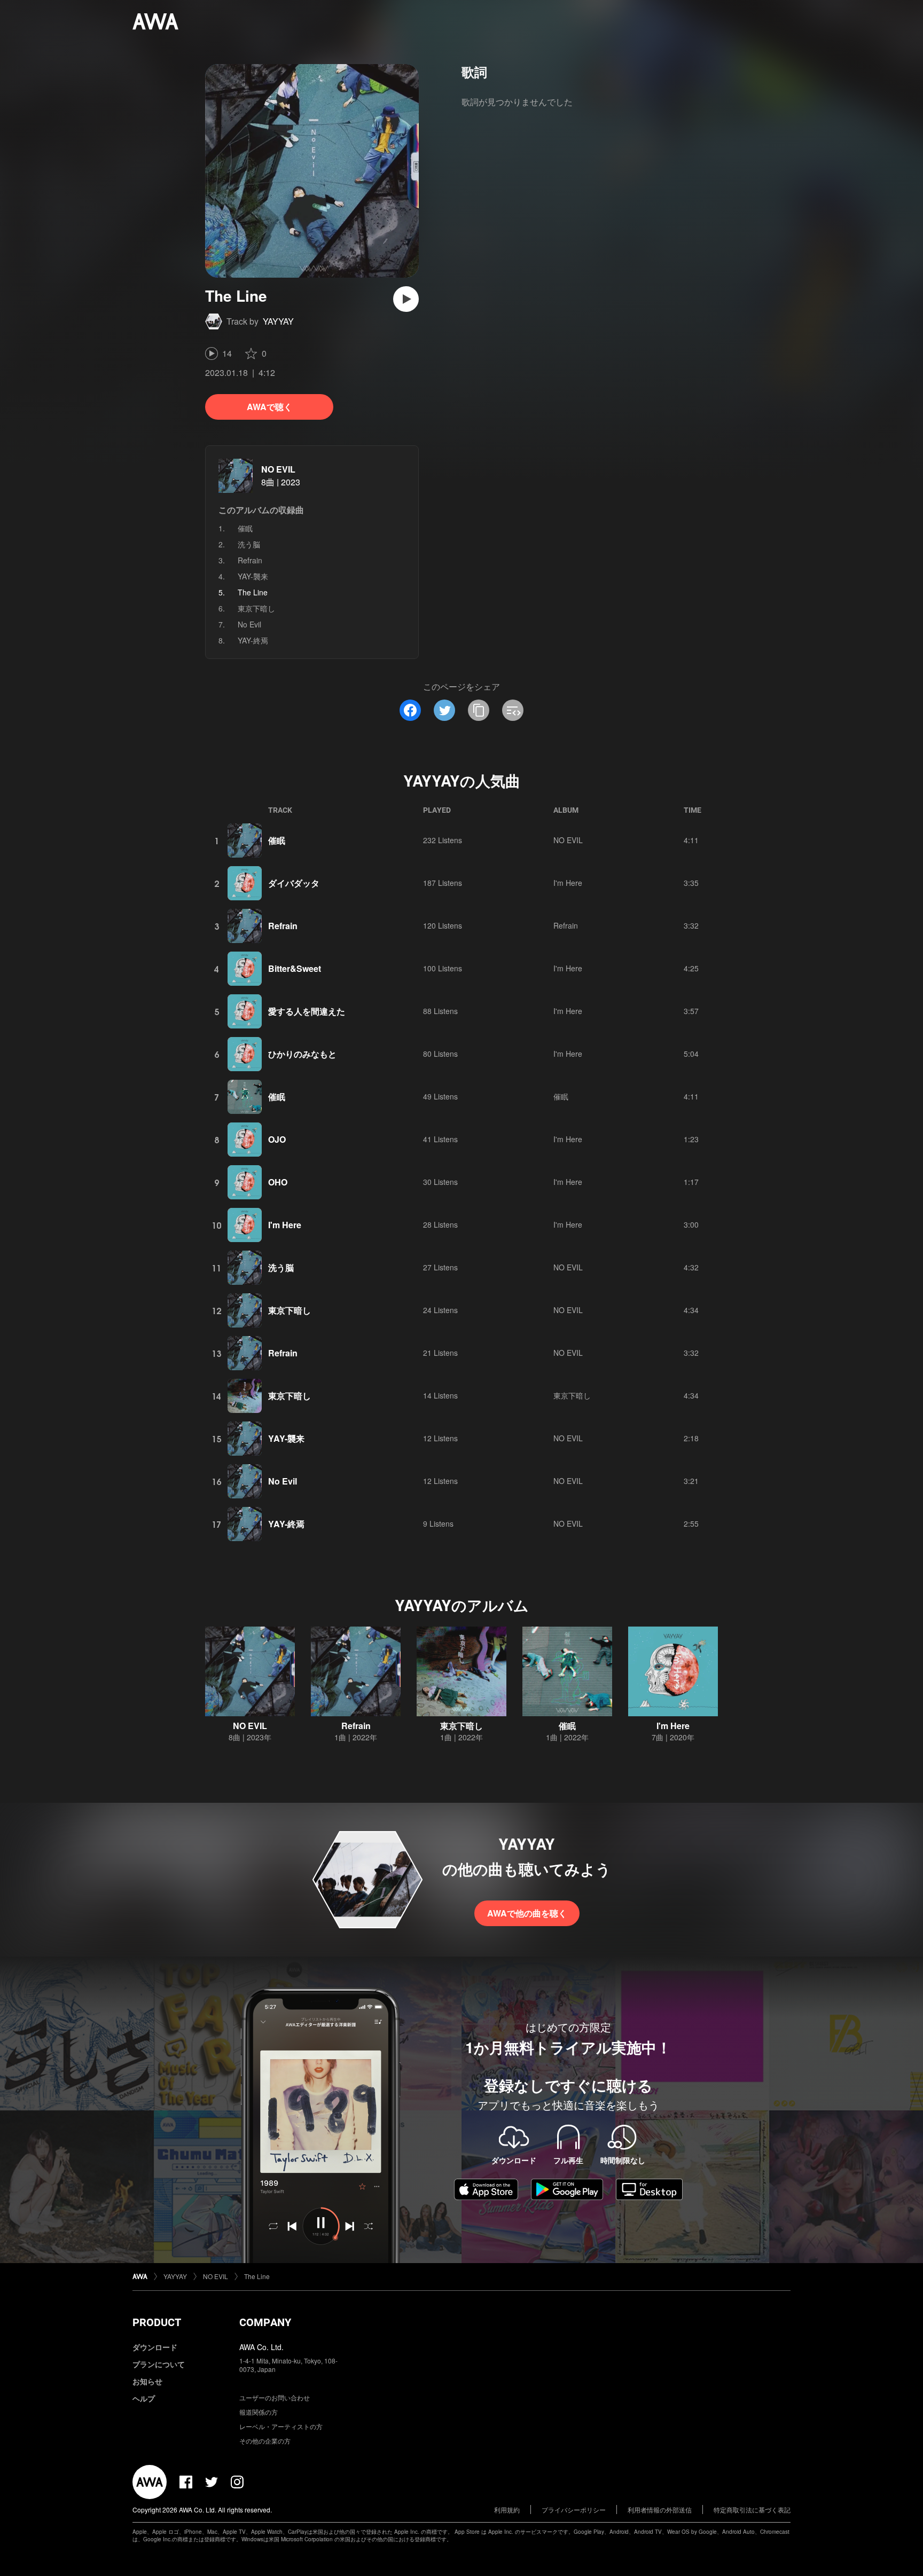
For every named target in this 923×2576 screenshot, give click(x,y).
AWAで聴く (269, 407)
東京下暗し (256, 608)
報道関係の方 (259, 2412)
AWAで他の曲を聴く (527, 1913)
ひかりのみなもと (302, 1054)
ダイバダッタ (294, 883)
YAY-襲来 (253, 576)
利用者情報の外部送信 (660, 2510)
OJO (277, 1139)
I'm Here (568, 883)
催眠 (245, 528)
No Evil (249, 624)
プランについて (159, 2364)
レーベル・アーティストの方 (281, 2426)
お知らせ (147, 2381)
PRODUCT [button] (157, 2322)
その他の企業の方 (265, 2441)
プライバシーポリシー (574, 2510)
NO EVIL (278, 469)
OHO (278, 1182)
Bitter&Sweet (295, 968)
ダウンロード (155, 2347)
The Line (257, 2276)
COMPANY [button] (265, 2322)
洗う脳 (249, 544)
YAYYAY (278, 321)
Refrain (250, 560)
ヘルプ (144, 2398)
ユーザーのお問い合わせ (275, 2397)
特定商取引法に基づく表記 (752, 2510)
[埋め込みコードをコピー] (513, 710)
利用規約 (507, 2510)
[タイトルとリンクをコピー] (479, 710)
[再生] (406, 299)
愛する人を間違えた (307, 1011)
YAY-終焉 (253, 640)
